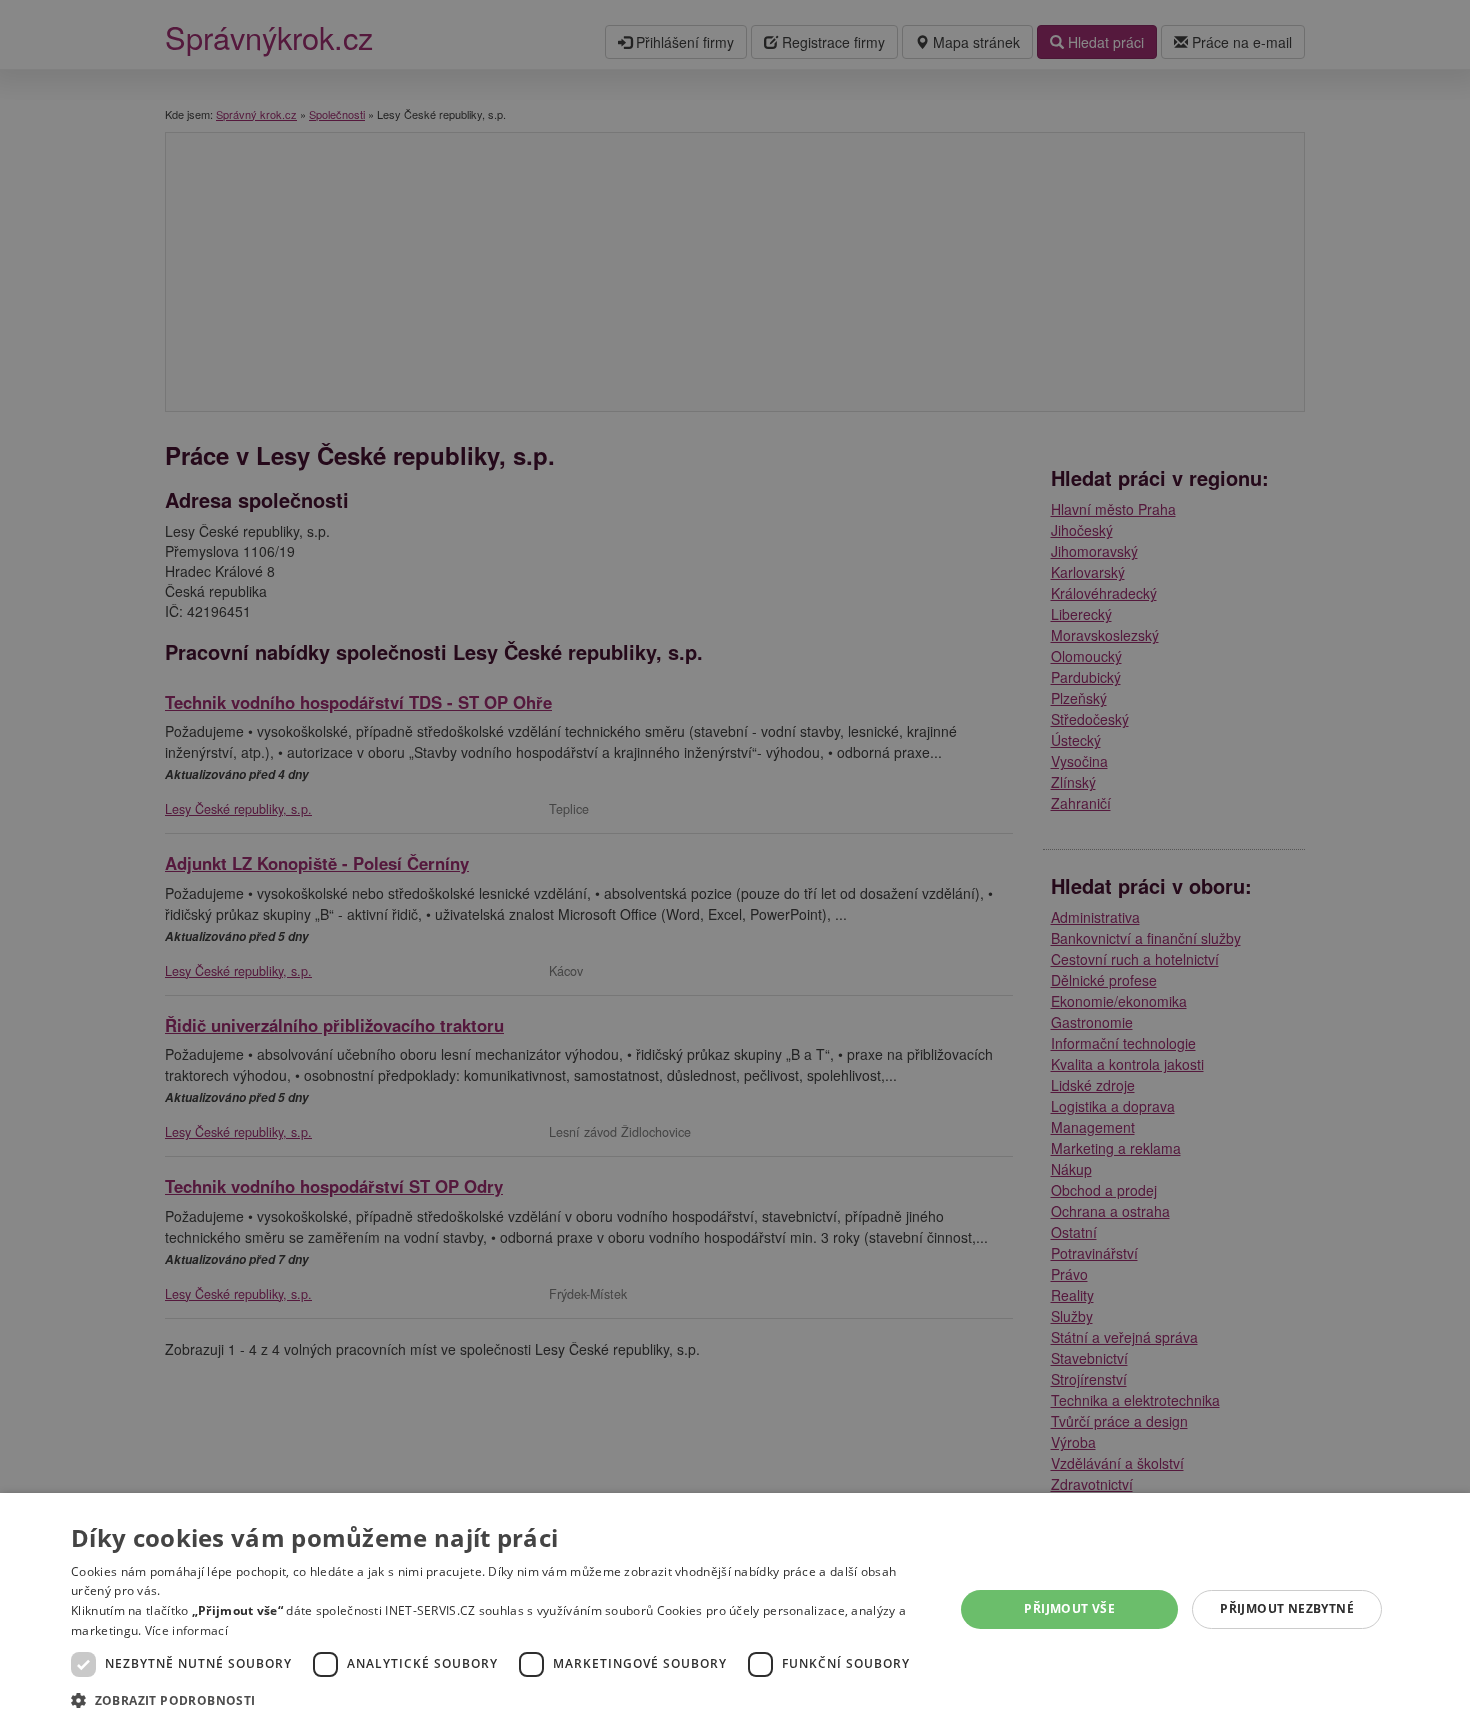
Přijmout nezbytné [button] (1287, 1608)
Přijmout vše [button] (1069, 1608)
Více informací (186, 1630)
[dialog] (735, 1609)
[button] (499, 1699)
